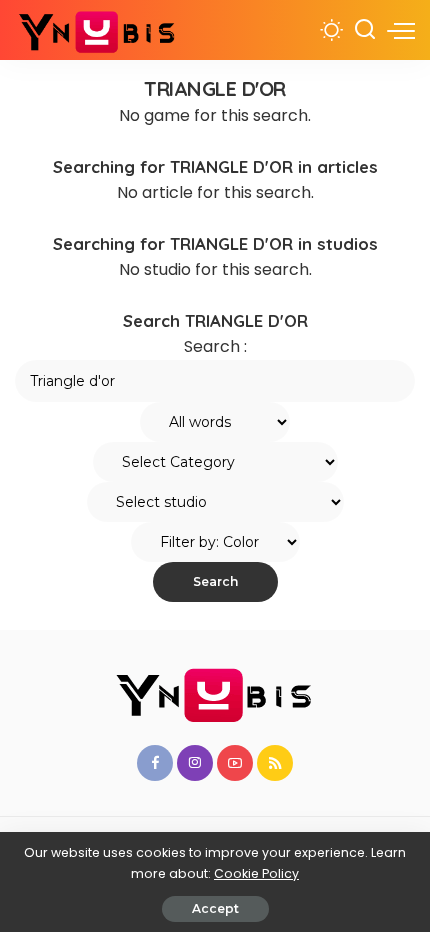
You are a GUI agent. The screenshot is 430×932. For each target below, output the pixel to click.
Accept (215, 908)
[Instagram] (195, 763)
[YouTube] (235, 763)
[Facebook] (155, 763)
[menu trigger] (401, 30)
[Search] (365, 30)
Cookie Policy (256, 873)
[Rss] (275, 763)
